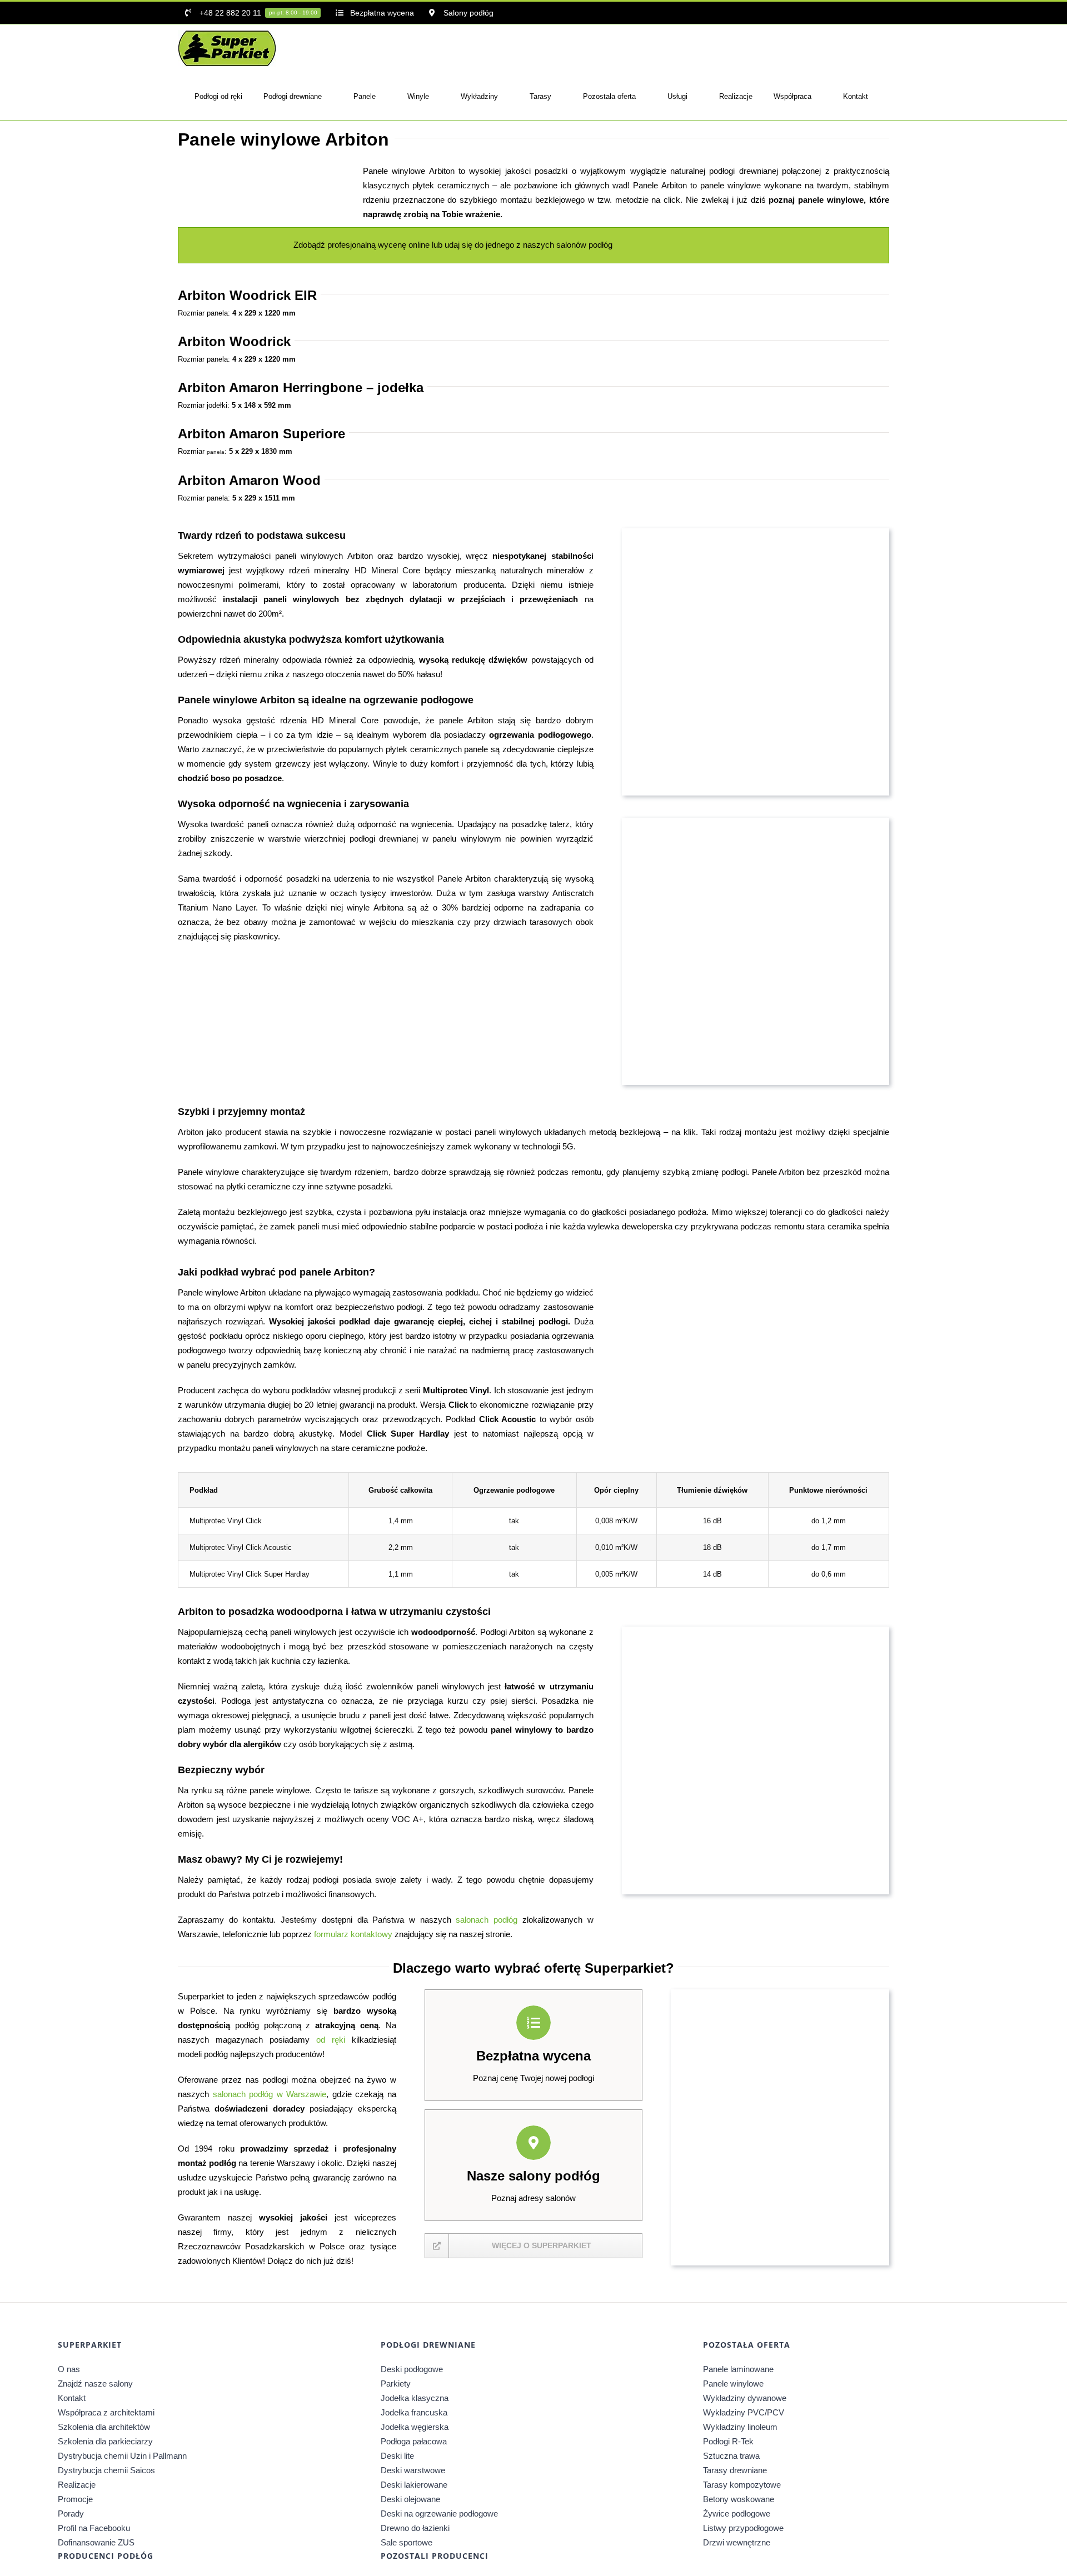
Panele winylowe (733, 2384)
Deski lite (397, 2456)
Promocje (75, 2499)
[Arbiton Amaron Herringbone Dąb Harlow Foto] (385, 960)
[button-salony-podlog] (669, 237)
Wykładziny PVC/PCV (744, 2412)
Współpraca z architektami (106, 2412)
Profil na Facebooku (94, 2528)
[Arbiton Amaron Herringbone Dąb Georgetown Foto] (527, 960)
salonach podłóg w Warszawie (270, 2094)
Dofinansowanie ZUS (96, 2542)
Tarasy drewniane (735, 2470)
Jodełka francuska (414, 2412)
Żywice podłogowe (737, 2514)
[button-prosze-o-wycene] (761, 237)
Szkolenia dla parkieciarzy (105, 2441)
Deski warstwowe (413, 2470)
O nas (69, 2369)
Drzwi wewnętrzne (737, 2542)
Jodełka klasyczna (415, 2398)
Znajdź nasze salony (95, 2384)
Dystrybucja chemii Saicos (106, 2470)
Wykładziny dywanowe (745, 2398)
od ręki (331, 2040)
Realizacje (77, 2485)
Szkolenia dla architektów (104, 2427)
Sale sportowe (407, 2542)
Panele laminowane (738, 2369)
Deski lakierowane (414, 2485)
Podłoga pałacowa (414, 2441)
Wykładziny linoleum (740, 2427)
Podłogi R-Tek (728, 2441)
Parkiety (396, 2384)
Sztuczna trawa (731, 2456)
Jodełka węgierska (415, 2427)
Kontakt (72, 2398)
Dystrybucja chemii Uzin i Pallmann (122, 2456)
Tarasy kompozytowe (742, 2485)
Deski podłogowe (412, 2369)
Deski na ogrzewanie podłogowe (439, 2514)
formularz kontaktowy (353, 1934)
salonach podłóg (487, 1920)
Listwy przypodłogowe (743, 2528)
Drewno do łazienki (415, 2528)
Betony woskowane (739, 2499)
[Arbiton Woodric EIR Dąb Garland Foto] (244, 960)
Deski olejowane (410, 2499)
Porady (71, 2514)
